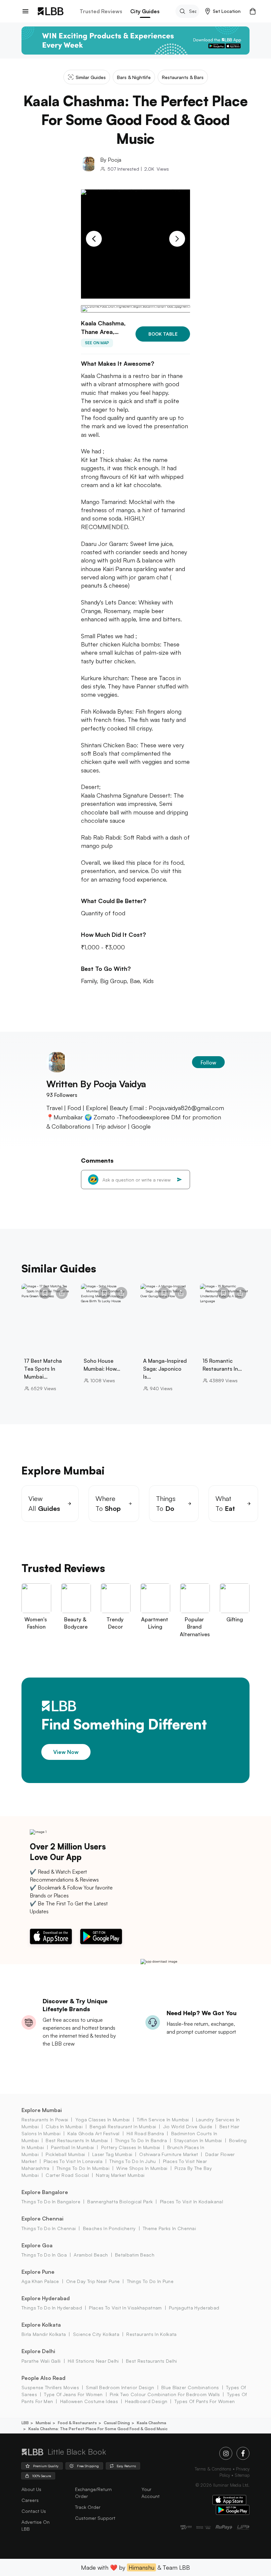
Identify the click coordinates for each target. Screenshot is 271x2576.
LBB (25, 2423)
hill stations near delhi (93, 2361)
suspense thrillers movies (50, 2387)
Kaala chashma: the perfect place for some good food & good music (98, 2429)
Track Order (88, 2507)
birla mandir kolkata (44, 2334)
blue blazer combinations (190, 2387)
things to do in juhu (133, 2161)
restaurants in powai (45, 2119)
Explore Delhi (38, 2351)
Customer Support (95, 2518)
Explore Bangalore (45, 2192)
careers (30, 2500)
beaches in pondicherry (109, 2228)
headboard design (146, 2401)
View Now (66, 1752)
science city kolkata (96, 2334)
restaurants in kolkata (151, 2334)
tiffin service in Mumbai (163, 2119)
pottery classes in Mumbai (131, 2147)
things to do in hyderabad (52, 2308)
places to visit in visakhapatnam (125, 2308)
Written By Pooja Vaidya (96, 1084)
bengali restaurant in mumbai (123, 2126)
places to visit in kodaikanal (192, 2202)
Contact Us (34, 2511)
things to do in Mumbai (83, 2168)
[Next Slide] (177, 239)
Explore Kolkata (41, 2325)
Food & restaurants (77, 2423)
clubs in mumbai (64, 2126)
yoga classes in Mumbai (102, 2119)
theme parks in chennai (169, 2228)
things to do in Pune (150, 2281)
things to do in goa (44, 2255)
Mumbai (43, 2423)
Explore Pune (38, 2272)
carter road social (67, 2175)
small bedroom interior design (120, 2387)
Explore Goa (37, 2245)
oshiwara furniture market (169, 2154)
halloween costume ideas (89, 2401)
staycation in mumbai (198, 2140)
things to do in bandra (141, 2140)
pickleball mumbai (65, 2154)
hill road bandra (145, 2133)
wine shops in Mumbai (142, 2168)
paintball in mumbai (72, 2147)
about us (31, 2489)
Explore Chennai (42, 2219)
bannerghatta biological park (120, 2202)
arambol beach (91, 2255)
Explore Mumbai (42, 2110)
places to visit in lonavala (73, 2161)
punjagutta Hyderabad (194, 2308)
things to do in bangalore (51, 2202)
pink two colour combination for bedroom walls (165, 2394)
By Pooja (111, 160)
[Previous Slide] (94, 239)
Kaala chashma (152, 2423)
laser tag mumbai (112, 2154)
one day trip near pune (93, 2281)
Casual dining (117, 2423)
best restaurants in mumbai (77, 2140)
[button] (223, 11)
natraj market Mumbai (120, 2175)
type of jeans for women (73, 2394)
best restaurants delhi (151, 2361)
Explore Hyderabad (46, 2298)
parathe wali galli (41, 2361)
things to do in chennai (49, 2228)
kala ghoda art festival (93, 2133)
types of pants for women (205, 2401)
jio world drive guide (188, 2126)
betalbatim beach (135, 2255)
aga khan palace (40, 2281)
